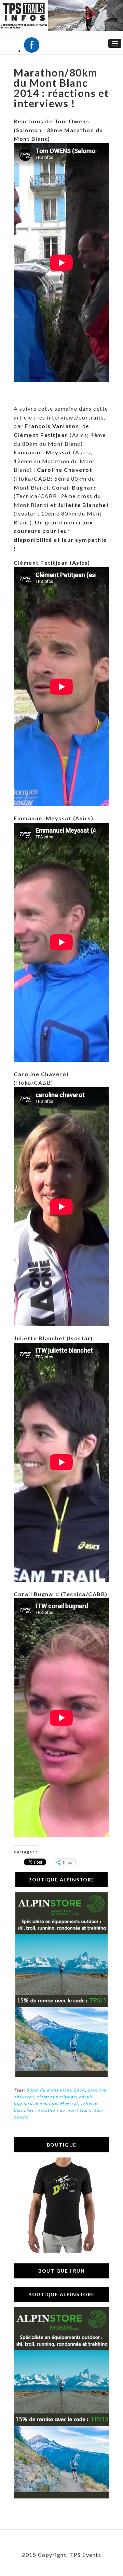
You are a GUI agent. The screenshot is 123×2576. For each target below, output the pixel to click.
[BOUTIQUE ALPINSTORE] (61, 2075)
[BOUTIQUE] (61, 2251)
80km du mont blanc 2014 (56, 2090)
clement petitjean (56, 2097)
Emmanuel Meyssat (57, 2103)
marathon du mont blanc (64, 2110)
